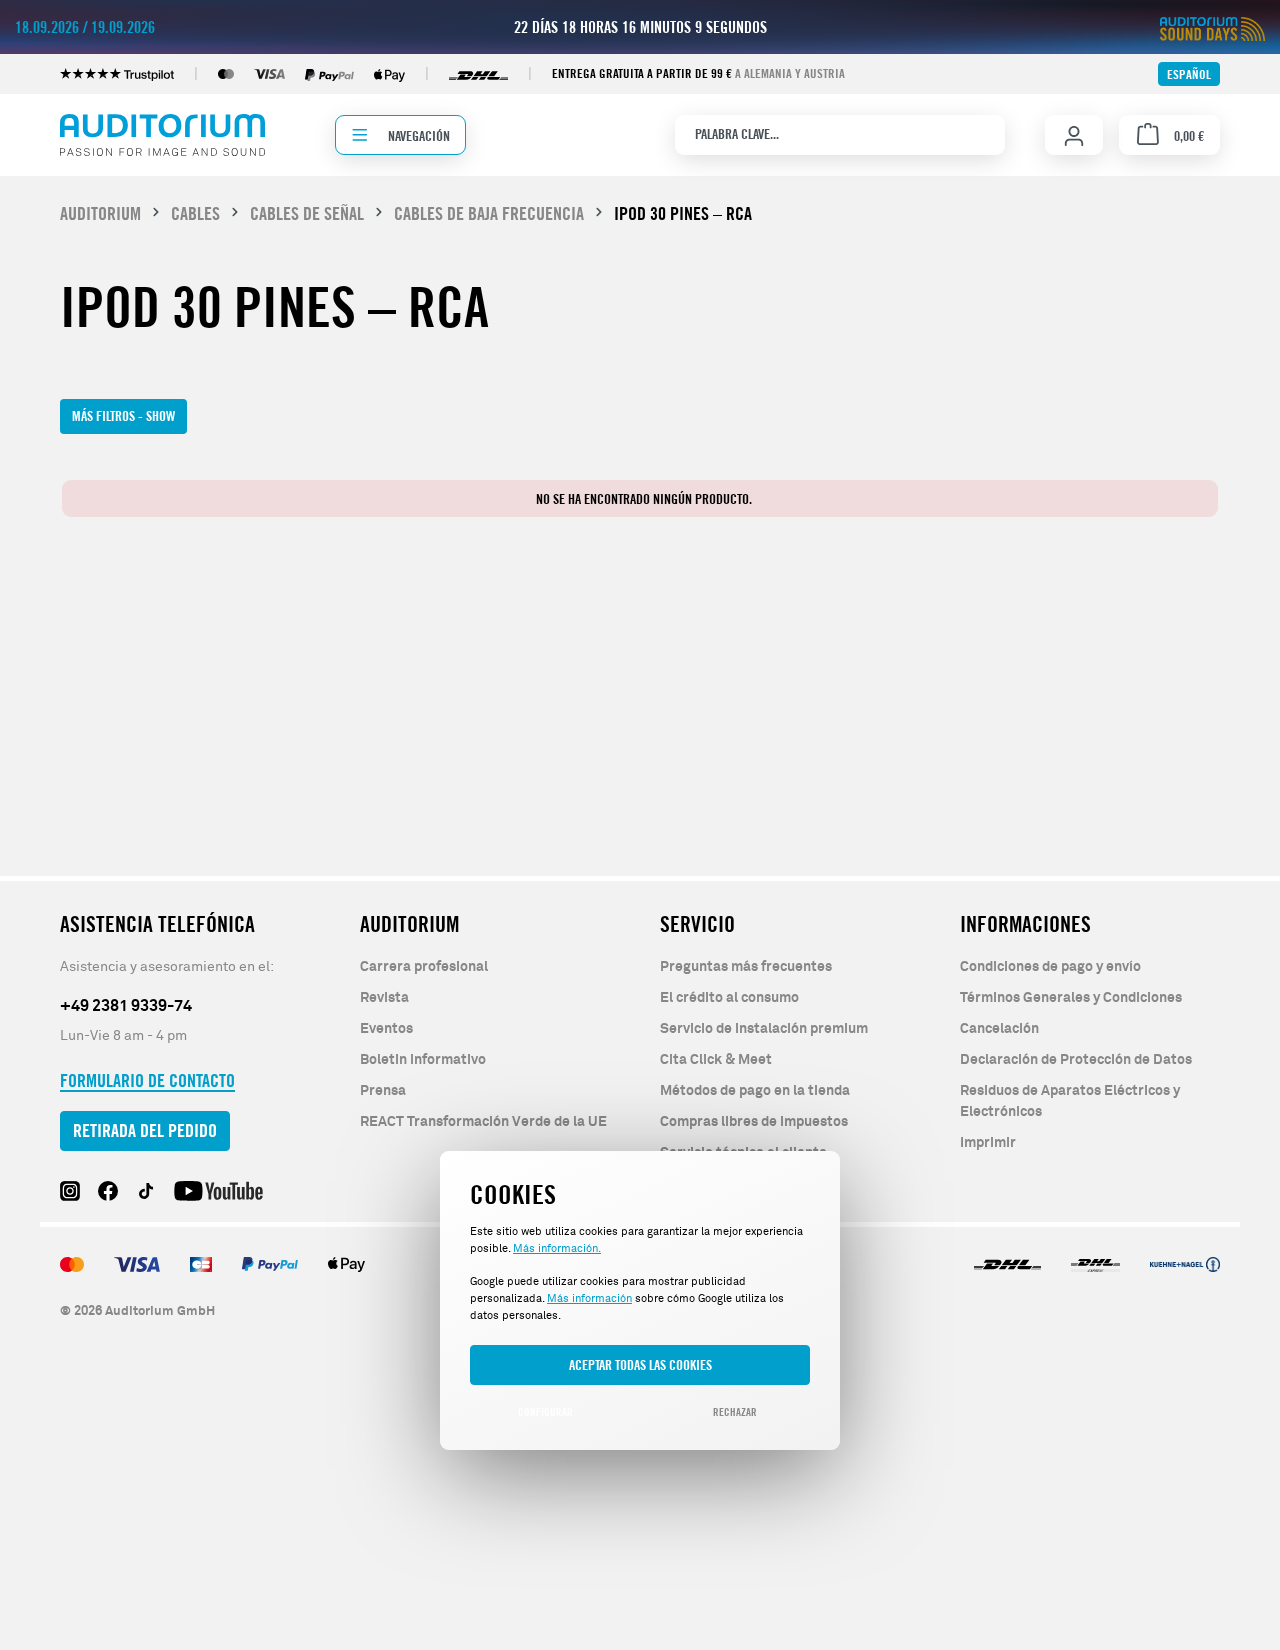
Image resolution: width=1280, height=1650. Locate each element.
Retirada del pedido (145, 1130)
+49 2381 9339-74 (126, 1006)
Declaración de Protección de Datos (1076, 1060)
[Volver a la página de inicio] (162, 135)
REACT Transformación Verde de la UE (483, 1122)
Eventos (386, 1029)
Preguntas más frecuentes (746, 967)
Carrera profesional (424, 967)
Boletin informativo (423, 1060)
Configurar (545, 1412)
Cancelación (999, 1029)
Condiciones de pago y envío (1050, 967)
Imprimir (988, 1143)
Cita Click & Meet (716, 1060)
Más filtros (123, 415)
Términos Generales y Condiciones (1071, 998)
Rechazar (735, 1412)
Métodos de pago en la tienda (755, 1091)
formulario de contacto (147, 1080)
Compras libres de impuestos (754, 1122)
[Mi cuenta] (1074, 136)
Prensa (383, 1091)
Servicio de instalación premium (764, 1029)
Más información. (557, 1248)
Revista (384, 998)
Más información (589, 1298)
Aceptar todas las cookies (640, 1364)
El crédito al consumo (729, 998)
